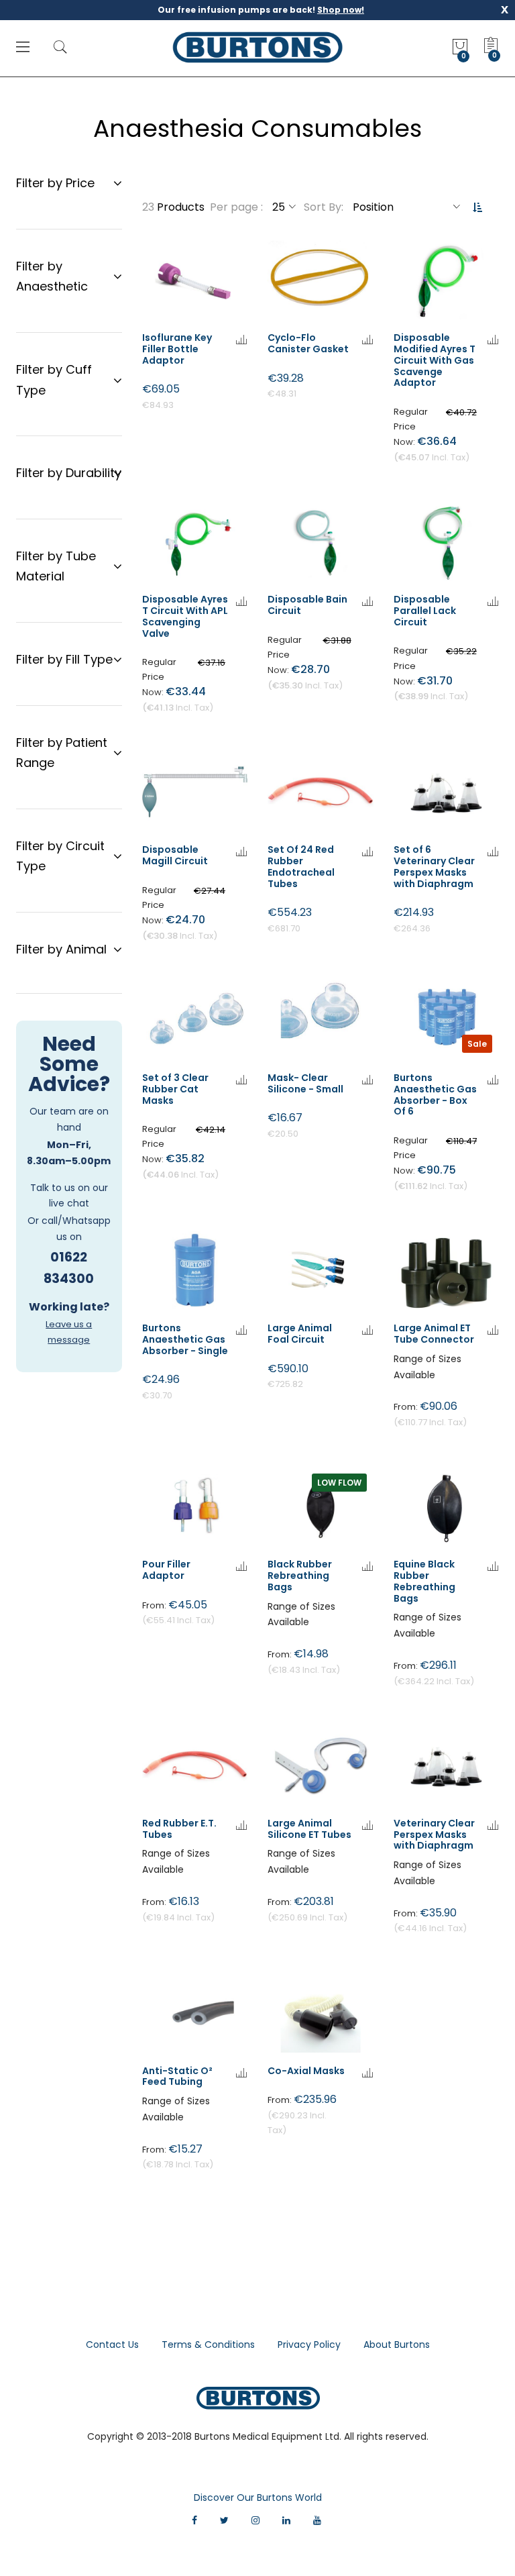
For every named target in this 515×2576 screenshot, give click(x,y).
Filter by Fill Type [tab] (64, 659)
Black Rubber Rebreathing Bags (300, 1576)
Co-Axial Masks (306, 2071)
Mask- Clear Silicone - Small (305, 1083)
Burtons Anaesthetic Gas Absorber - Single (185, 1339)
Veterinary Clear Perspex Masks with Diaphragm (434, 1835)
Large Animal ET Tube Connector (434, 1334)
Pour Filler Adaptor (166, 1570)
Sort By (323, 207)
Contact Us (112, 2345)
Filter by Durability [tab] (69, 473)
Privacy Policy (309, 2345)
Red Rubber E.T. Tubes (179, 1829)
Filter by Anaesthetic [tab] (52, 276)
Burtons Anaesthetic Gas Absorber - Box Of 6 (435, 1094)
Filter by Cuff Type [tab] (54, 380)
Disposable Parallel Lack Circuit (425, 611)
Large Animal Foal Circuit (300, 1334)
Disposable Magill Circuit (175, 855)
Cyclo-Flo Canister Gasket (308, 343)
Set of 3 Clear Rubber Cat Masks (175, 1089)
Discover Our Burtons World (258, 2497)
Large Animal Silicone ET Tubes (309, 1829)
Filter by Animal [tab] (61, 949)
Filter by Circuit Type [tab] (60, 856)
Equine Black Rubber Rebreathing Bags (424, 1581)
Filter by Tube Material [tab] (56, 566)
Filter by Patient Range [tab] (62, 753)
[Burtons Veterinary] (258, 47)
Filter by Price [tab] (55, 183)
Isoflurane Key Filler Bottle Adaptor (177, 349)
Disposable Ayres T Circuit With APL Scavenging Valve (185, 616)
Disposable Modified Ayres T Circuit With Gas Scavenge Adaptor (435, 360)
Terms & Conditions (208, 2345)
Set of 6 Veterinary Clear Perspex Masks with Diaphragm (434, 866)
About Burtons (397, 2345)
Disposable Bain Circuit (307, 605)
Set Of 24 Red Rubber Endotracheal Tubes (301, 866)
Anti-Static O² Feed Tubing (177, 2076)
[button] (241, 341)
